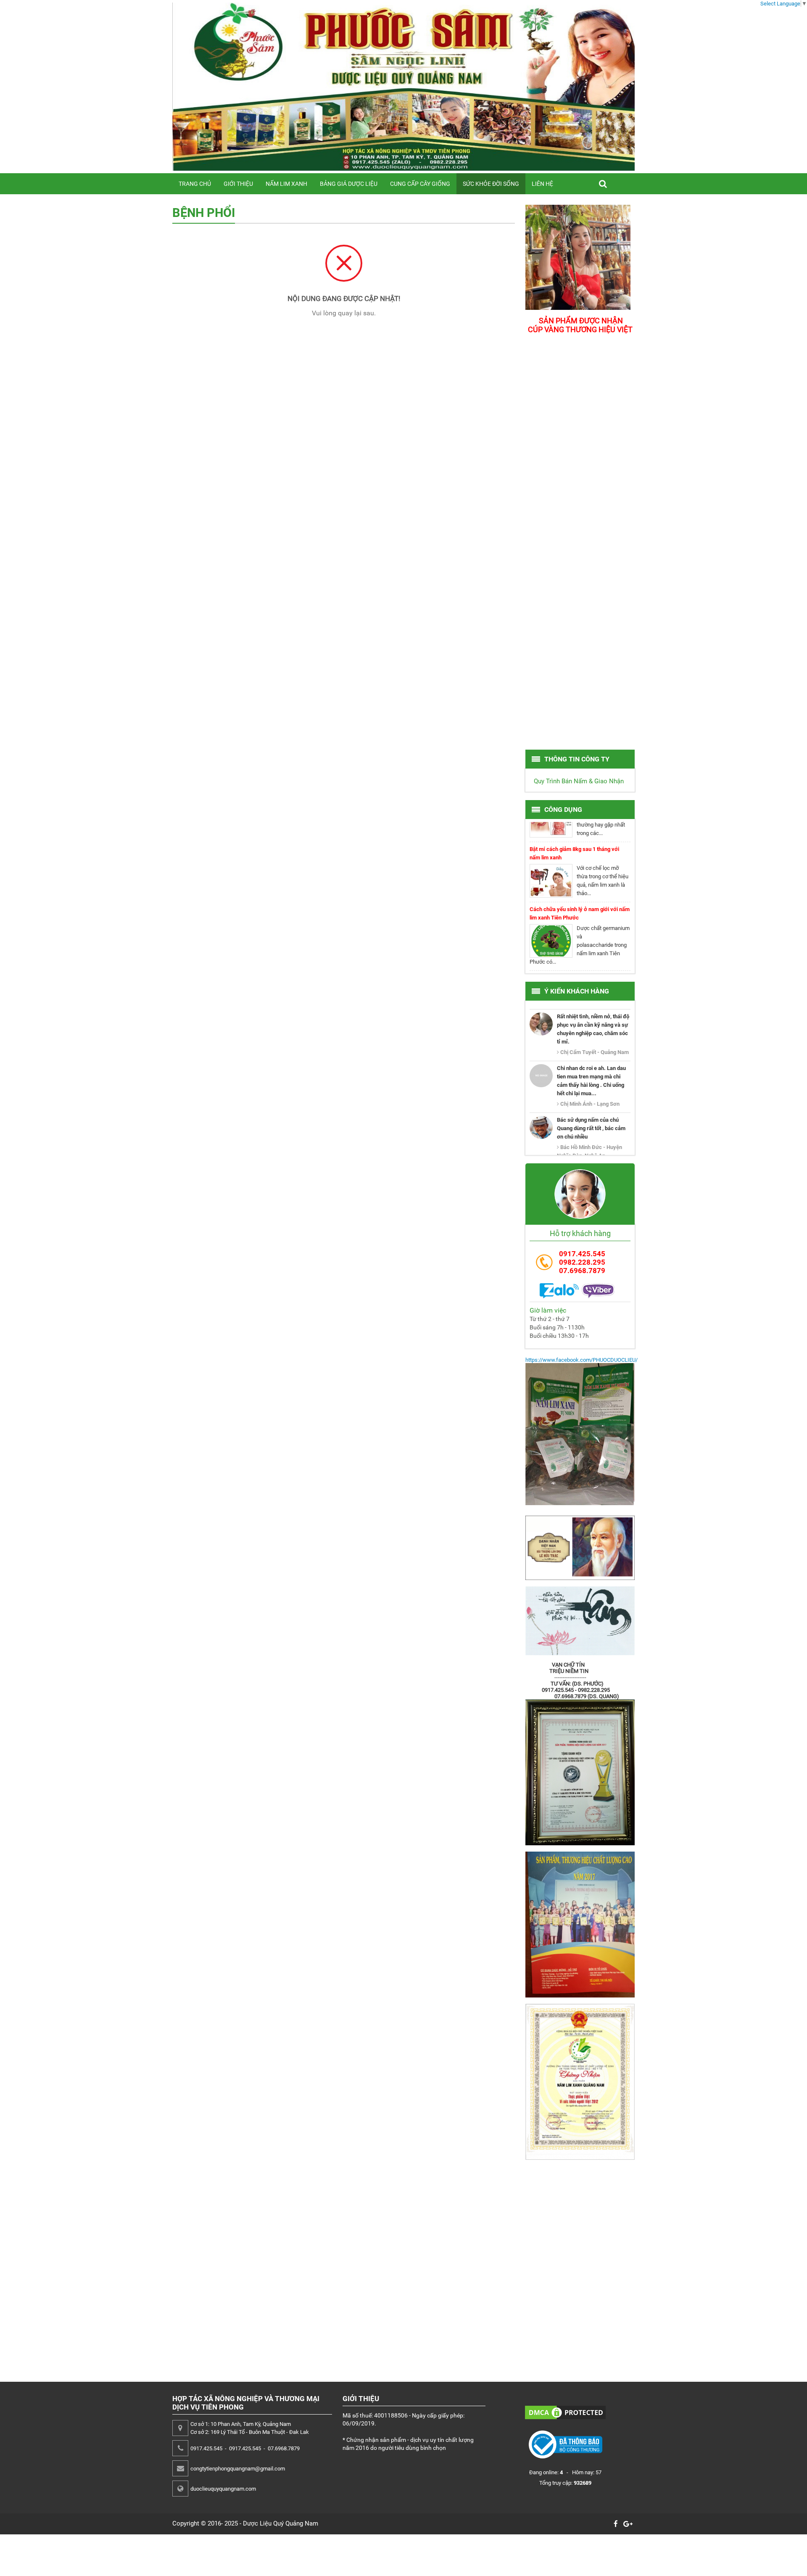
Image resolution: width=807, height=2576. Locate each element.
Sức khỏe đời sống (491, 184)
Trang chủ (195, 184)
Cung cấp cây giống (420, 184)
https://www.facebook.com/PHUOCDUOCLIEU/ (582, 1360)
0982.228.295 (582, 1262)
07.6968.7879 (582, 1271)
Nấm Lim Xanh (286, 184)
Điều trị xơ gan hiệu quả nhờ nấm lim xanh (580, 951)
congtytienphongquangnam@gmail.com (238, 2469)
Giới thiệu (238, 184)
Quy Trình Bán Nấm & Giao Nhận (579, 781)
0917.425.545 (582, 1254)
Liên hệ (542, 184)
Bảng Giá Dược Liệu (349, 184)
